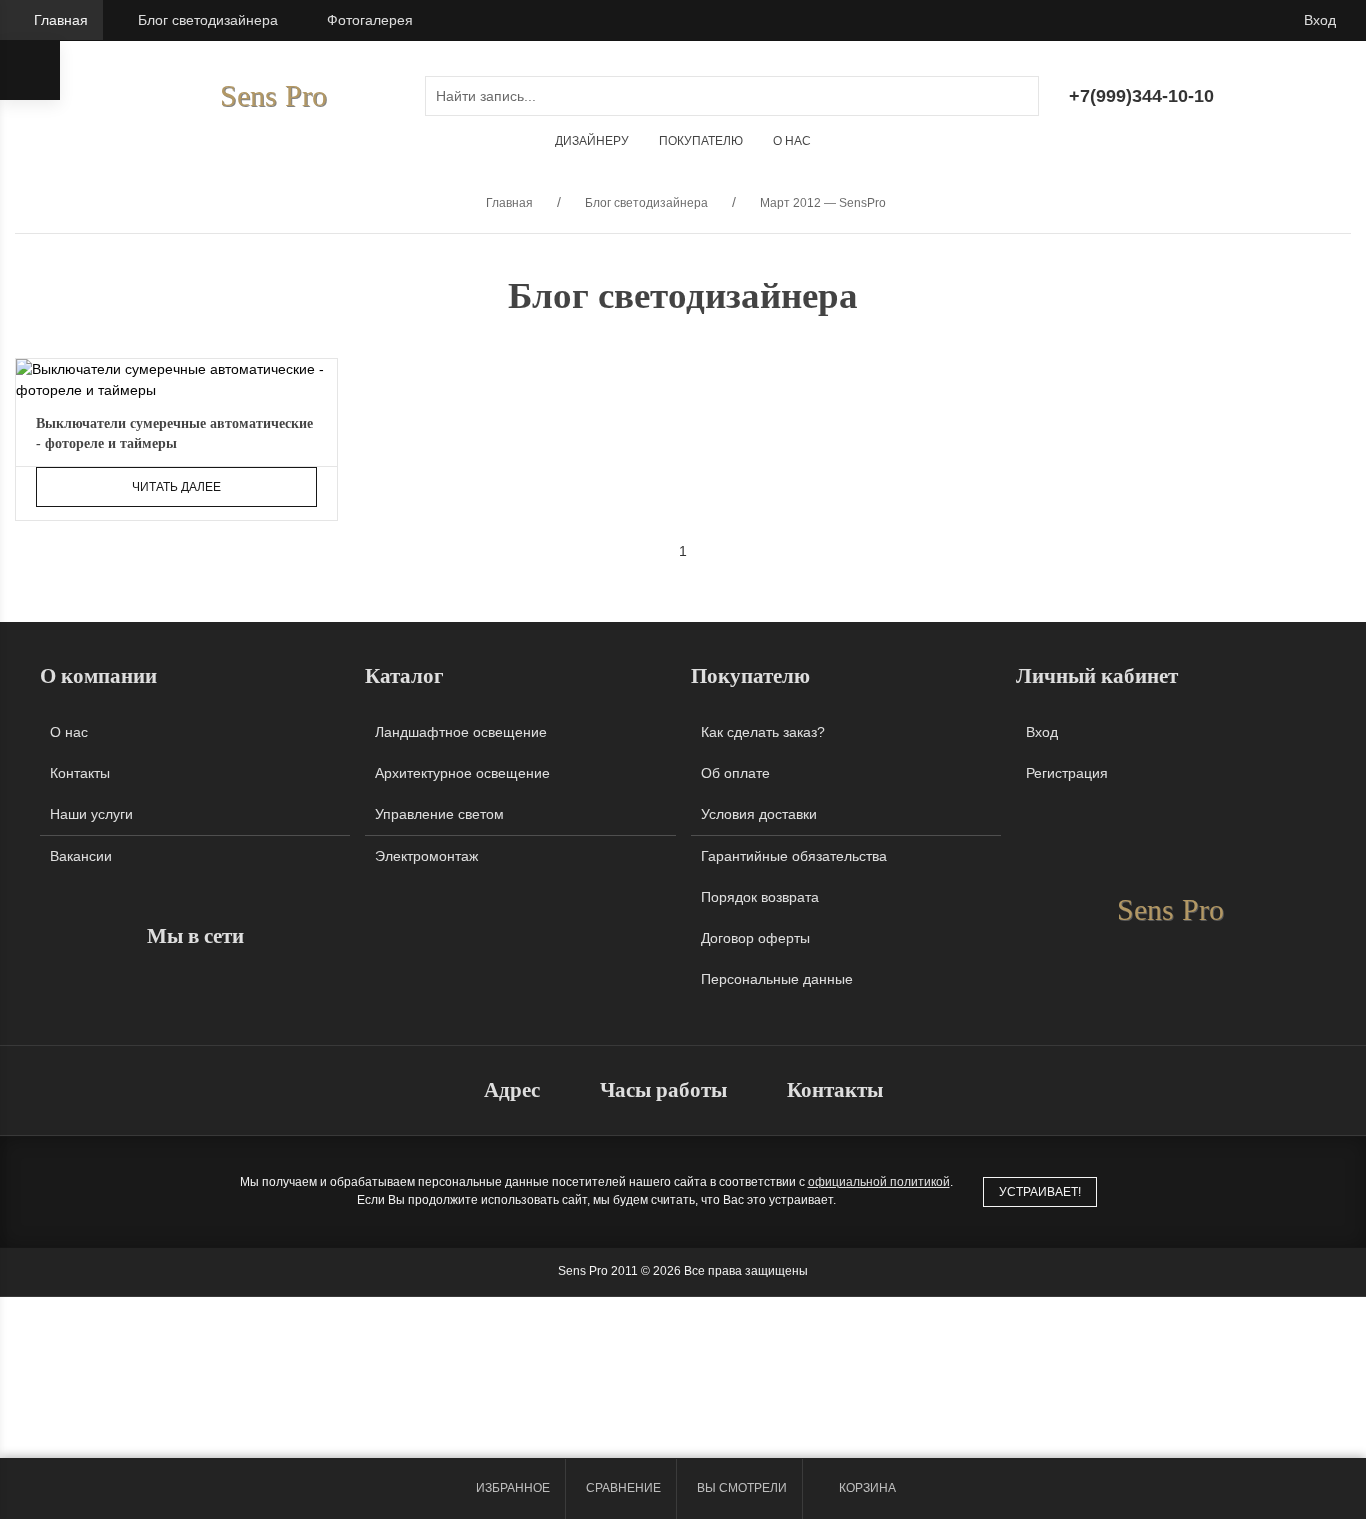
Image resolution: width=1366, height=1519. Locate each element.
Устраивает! (1040, 1192)
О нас (792, 141)
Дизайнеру (592, 141)
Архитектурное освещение (462, 773)
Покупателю (701, 141)
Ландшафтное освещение (461, 732)
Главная (61, 20)
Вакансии (81, 856)
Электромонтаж (426, 856)
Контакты (80, 773)
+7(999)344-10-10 (1141, 96)
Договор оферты (755, 938)
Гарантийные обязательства (794, 856)
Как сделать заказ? (763, 732)
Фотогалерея (370, 20)
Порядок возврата (760, 897)
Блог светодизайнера (208, 20)
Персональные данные (777, 979)
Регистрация (1067, 773)
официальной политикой (879, 1182)
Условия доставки (759, 814)
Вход (1320, 20)
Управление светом (439, 814)
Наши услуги (91, 814)
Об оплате (735, 773)
